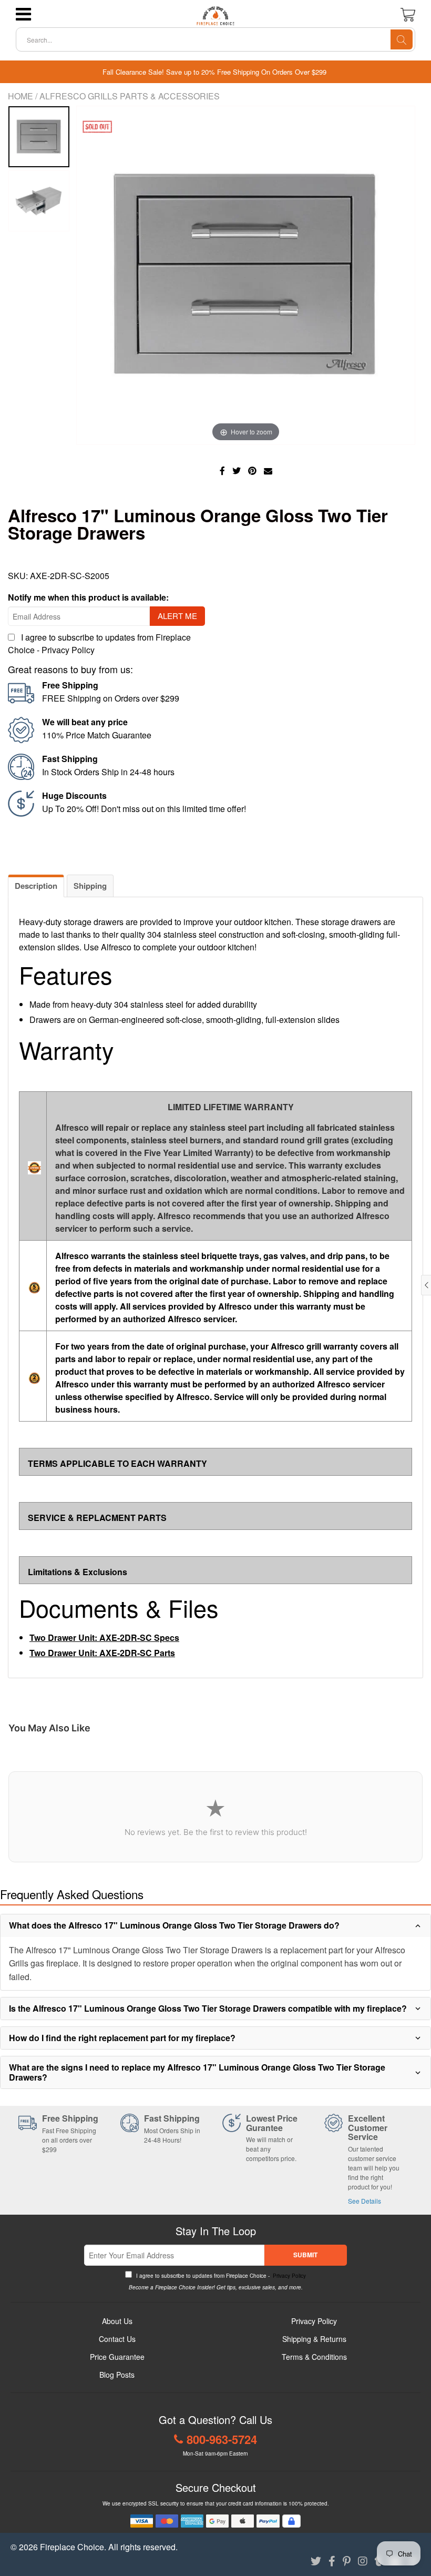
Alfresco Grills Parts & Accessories (130, 96)
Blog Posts (117, 2375)
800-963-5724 (222, 2439)
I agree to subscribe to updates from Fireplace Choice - (220, 2276)
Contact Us (117, 2339)
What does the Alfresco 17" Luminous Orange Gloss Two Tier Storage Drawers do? (174, 1925)
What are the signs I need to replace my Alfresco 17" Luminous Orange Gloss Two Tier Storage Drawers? (197, 2072)
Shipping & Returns (314, 2339)
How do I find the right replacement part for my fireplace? (122, 2038)
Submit (305, 2255)
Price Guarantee (117, 2357)
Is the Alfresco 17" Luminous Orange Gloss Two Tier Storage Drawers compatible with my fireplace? (208, 2008)
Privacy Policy (68, 650)
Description (36, 886)
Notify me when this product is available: (88, 597)
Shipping (90, 886)
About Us (117, 2321)
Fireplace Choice (72, 2547)
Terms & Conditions (314, 2357)
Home (20, 96)
